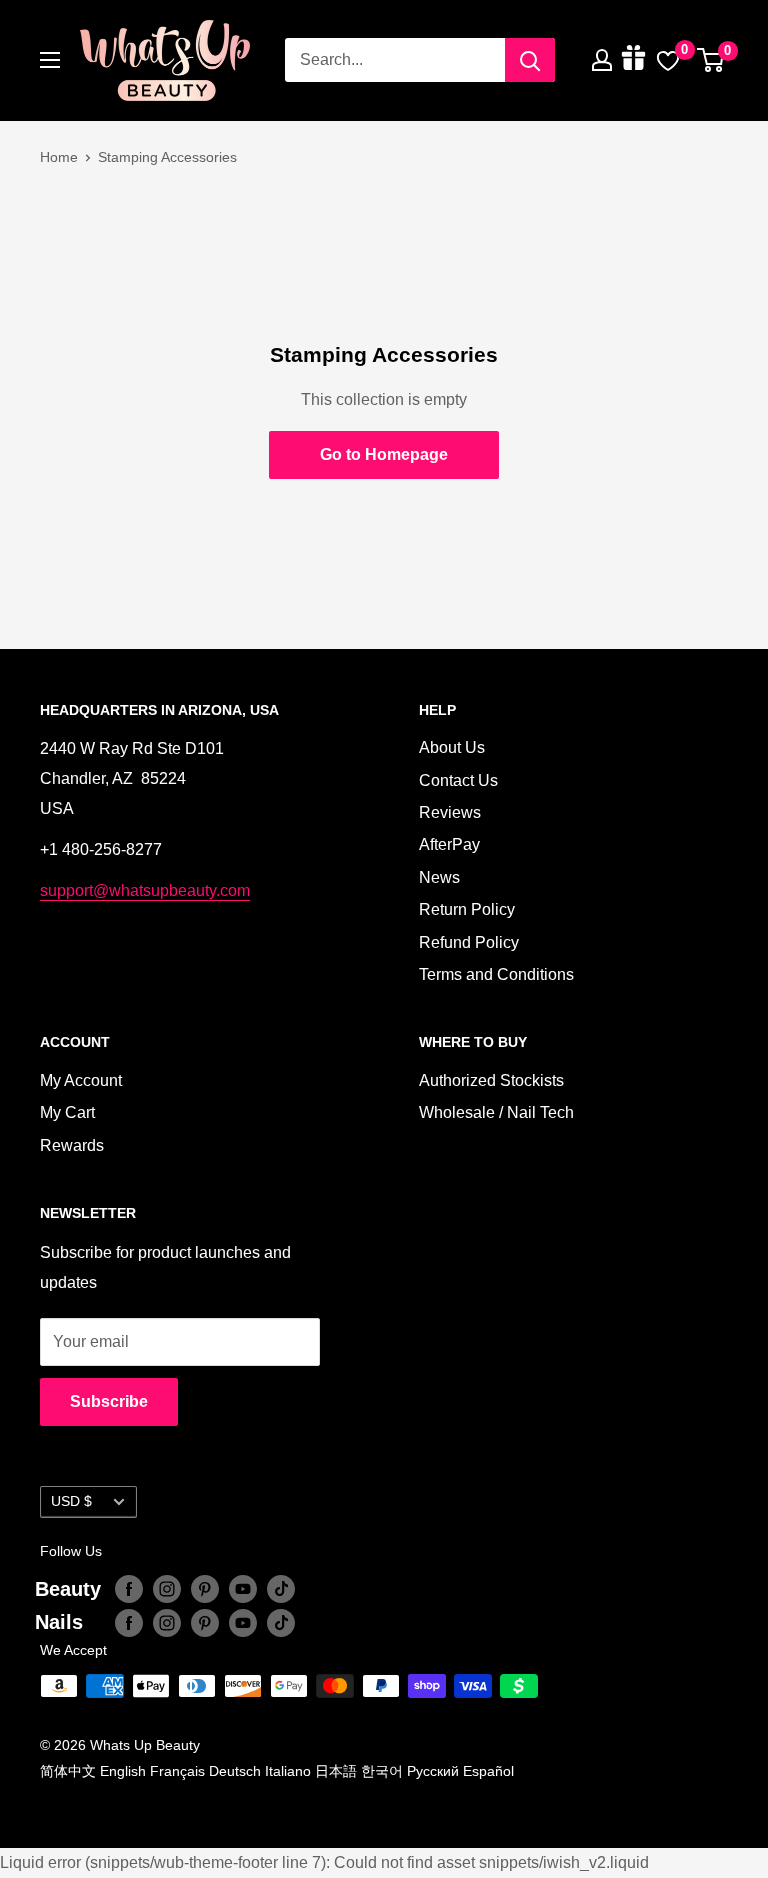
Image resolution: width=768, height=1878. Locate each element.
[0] (711, 60)
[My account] (602, 60)
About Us (452, 747)
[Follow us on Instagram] (167, 1589)
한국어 (382, 1771)
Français (177, 1771)
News (439, 877)
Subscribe (109, 1401)
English (123, 1771)
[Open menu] (50, 60)
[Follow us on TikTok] (281, 1589)
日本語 (336, 1771)
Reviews (450, 812)
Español (488, 1771)
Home (59, 157)
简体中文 (68, 1771)
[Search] (530, 60)
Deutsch (235, 1771)
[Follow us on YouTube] (243, 1589)
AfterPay (449, 844)
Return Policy (467, 909)
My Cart (67, 1112)
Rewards (72, 1145)
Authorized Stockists (491, 1080)
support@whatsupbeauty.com (145, 890)
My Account (81, 1080)
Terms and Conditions (496, 974)
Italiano (288, 1771)
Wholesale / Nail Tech (496, 1112)
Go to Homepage (384, 454)
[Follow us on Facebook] (129, 1589)
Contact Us (458, 780)
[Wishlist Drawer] (668, 60)
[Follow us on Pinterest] (205, 1589)
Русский (433, 1771)
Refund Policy (469, 942)
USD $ (71, 1501)
